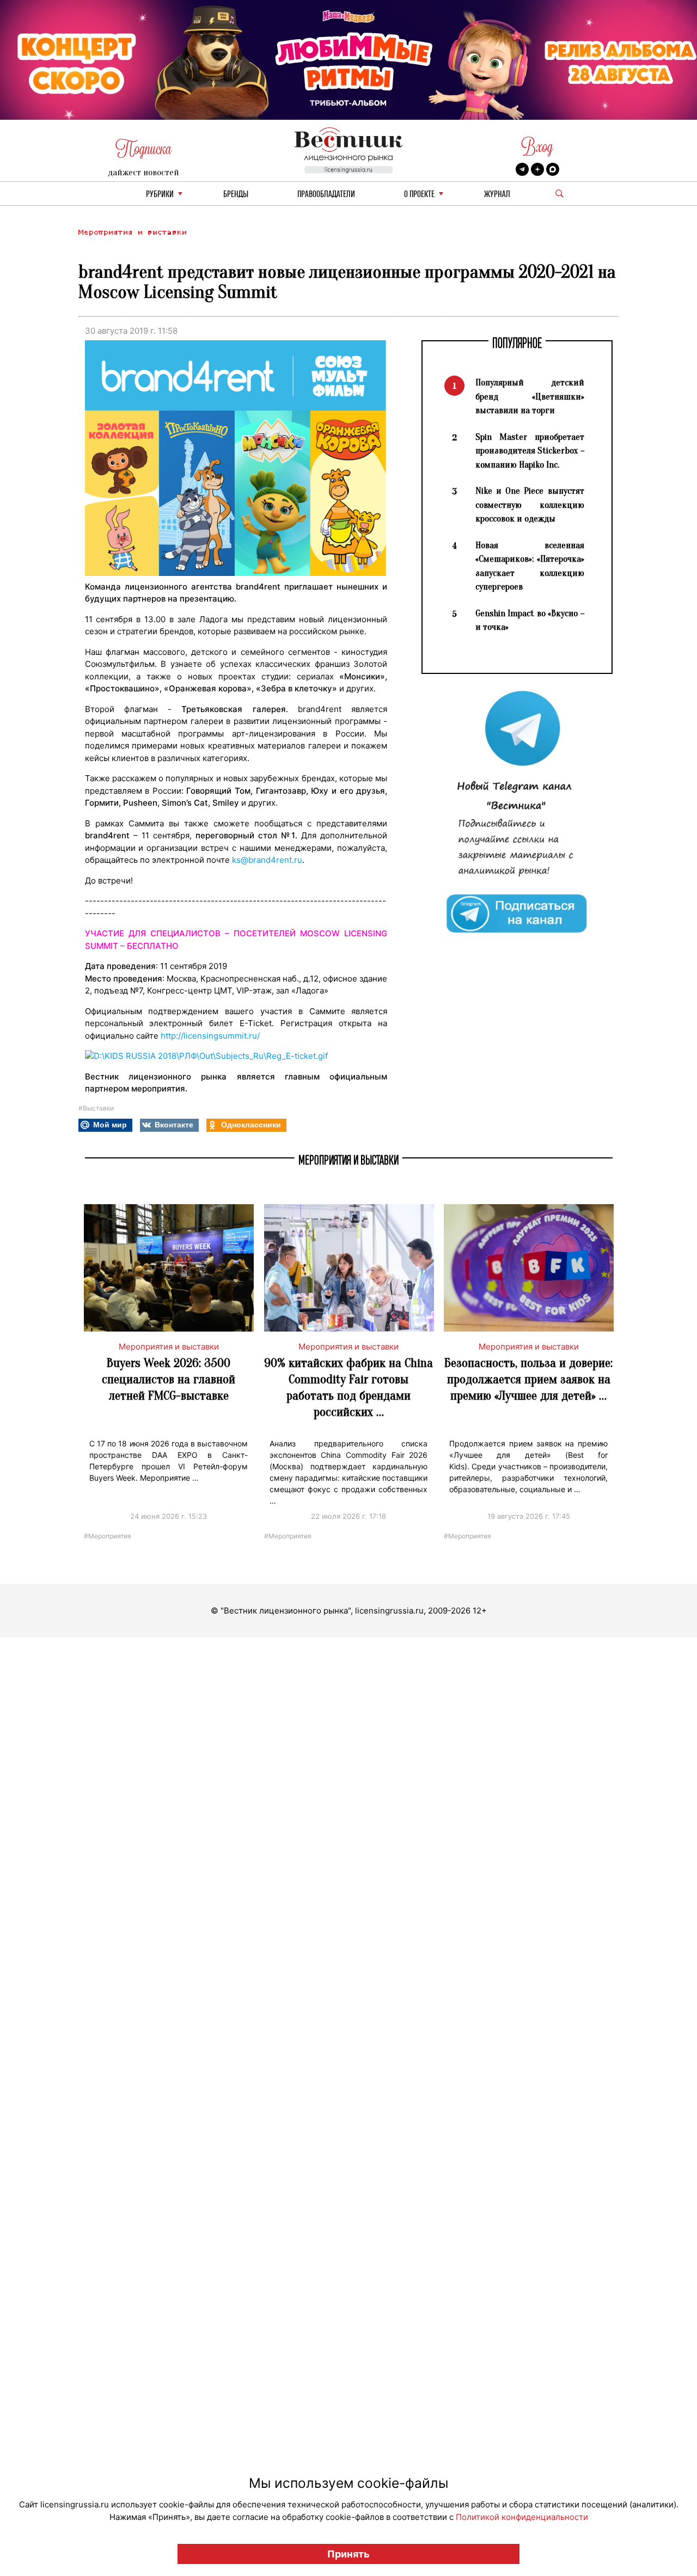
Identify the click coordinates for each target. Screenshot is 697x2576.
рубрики (160, 195)
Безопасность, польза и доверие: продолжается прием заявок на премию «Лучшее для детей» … (528, 1379)
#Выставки (96, 1108)
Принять (348, 2554)
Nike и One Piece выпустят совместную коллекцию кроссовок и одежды (530, 505)
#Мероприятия (108, 1535)
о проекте (419, 195)
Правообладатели (326, 195)
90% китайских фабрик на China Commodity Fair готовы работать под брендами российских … (348, 1387)
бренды (236, 195)
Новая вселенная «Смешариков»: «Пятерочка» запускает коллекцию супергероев (530, 566)
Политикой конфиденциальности (522, 2517)
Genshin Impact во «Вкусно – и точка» (530, 620)
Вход (537, 147)
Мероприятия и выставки (132, 232)
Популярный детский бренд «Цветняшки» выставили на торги (530, 396)
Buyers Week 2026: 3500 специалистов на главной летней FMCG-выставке (169, 1379)
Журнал (497, 195)
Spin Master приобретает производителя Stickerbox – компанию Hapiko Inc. (530, 451)
